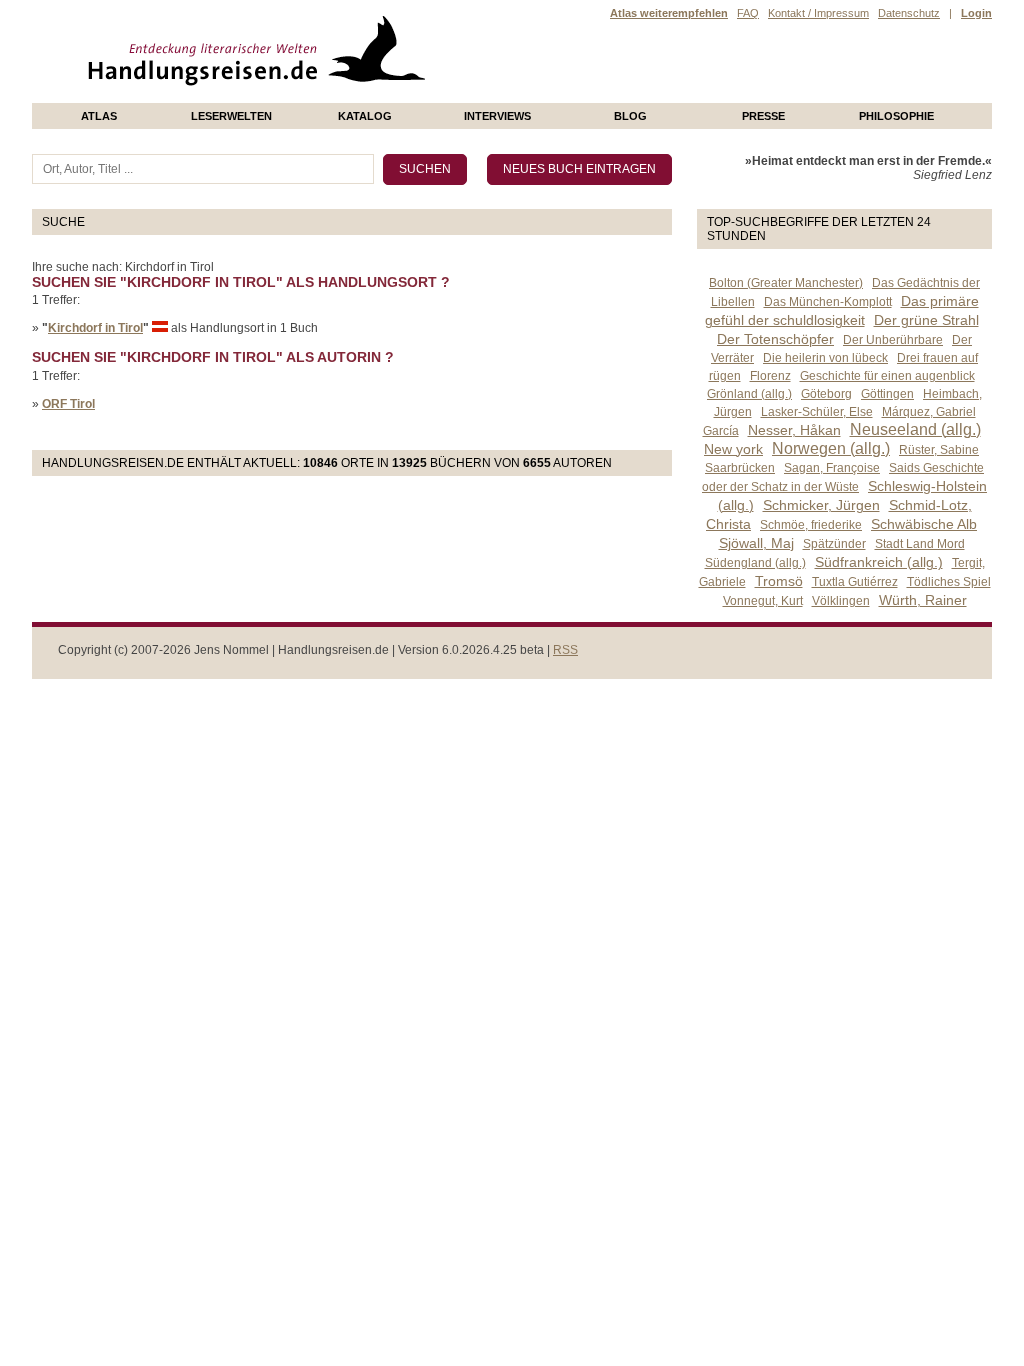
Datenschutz (909, 13)
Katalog (365, 116)
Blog (630, 116)
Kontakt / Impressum (818, 13)
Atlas (99, 116)
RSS (565, 650)
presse (763, 116)
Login (976, 13)
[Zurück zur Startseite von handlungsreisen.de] (402, 96)
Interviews (497, 116)
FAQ (748, 13)
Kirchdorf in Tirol (95, 328)
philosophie (896, 116)
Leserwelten (231, 116)
